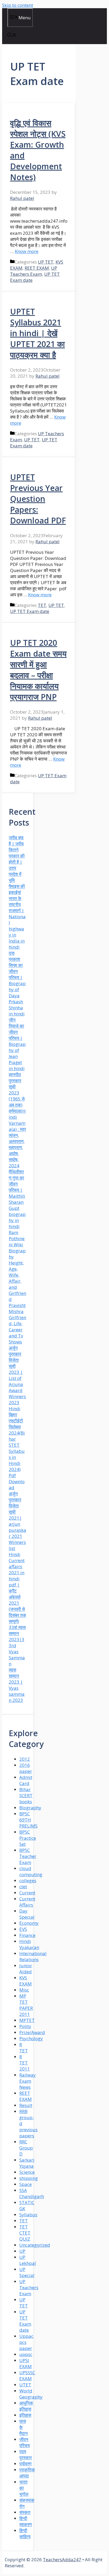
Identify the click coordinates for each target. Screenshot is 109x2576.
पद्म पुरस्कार (26, 2455)
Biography (30, 1808)
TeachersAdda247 (62, 2559)
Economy (29, 1923)
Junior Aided (26, 1969)
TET (42, 605)
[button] (12, 36)
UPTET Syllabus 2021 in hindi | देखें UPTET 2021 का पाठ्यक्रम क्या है (37, 333)
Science (27, 2172)
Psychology (31, 2038)
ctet (23, 1887)
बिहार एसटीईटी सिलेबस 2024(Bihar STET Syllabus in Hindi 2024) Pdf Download (17, 1451)
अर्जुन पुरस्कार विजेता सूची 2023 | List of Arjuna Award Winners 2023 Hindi (17, 1378)
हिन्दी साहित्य (25, 2533)
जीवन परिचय (24, 2442)
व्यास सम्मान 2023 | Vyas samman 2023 (17, 1685)
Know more (27, 251)
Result (26, 2105)
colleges (28, 1881)
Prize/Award (32, 2032)
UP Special (27, 2272)
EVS (23, 1929)
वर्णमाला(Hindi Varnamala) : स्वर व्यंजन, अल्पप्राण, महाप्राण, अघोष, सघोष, (17, 1135)
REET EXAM (37, 268)
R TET (24, 2048)
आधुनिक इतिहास (26, 2406)
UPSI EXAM (26, 2363)
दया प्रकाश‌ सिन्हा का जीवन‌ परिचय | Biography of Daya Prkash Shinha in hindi (17, 983)
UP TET (46, 262)
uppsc (26, 2354)
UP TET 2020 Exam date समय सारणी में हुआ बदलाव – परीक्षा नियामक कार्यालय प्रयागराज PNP (38, 670)
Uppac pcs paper (26, 2342)
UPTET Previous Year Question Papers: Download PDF (38, 499)
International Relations (33, 1956)
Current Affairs (27, 1902)
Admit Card (26, 1780)
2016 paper (26, 1768)
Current (27, 1893)
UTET (25, 2385)
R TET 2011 (25, 2063)
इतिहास (25, 2415)
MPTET (27, 2020)
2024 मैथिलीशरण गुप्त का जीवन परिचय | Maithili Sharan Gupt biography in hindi (17, 1196)
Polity (25, 2026)
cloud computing (31, 1871)
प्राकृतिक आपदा (27, 2473)
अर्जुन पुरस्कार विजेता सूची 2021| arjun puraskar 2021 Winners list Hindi (17, 1524)
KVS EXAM (26, 1981)
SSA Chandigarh (32, 2193)
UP (22, 2251)
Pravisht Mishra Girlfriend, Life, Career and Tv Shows (17, 1324)
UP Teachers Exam (34, 271)
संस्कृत (25, 2512)
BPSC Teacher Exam (28, 1856)
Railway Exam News (28, 2081)
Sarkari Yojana (27, 2163)
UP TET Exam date (30, 611)
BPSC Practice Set (28, 1838)
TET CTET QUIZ (25, 2233)
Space (26, 2184)
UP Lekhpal (28, 2260)
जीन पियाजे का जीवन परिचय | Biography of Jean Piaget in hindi (17, 1044)
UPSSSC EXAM (27, 2376)
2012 (25, 1759)
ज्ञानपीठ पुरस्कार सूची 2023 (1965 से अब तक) (17, 1090)
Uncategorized (35, 2245)
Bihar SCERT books (26, 1795)
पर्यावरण (25, 2464)
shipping (29, 2178)
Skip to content (18, 5)
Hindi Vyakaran (29, 1944)
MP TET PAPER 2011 (26, 2005)
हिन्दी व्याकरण (26, 2521)
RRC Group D (26, 2148)
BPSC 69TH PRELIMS (28, 1820)
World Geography (31, 2394)
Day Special (27, 1914)
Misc (24, 1990)
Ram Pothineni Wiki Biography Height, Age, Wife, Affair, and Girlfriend (17, 1266)
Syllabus (28, 2215)
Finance (27, 1935)
